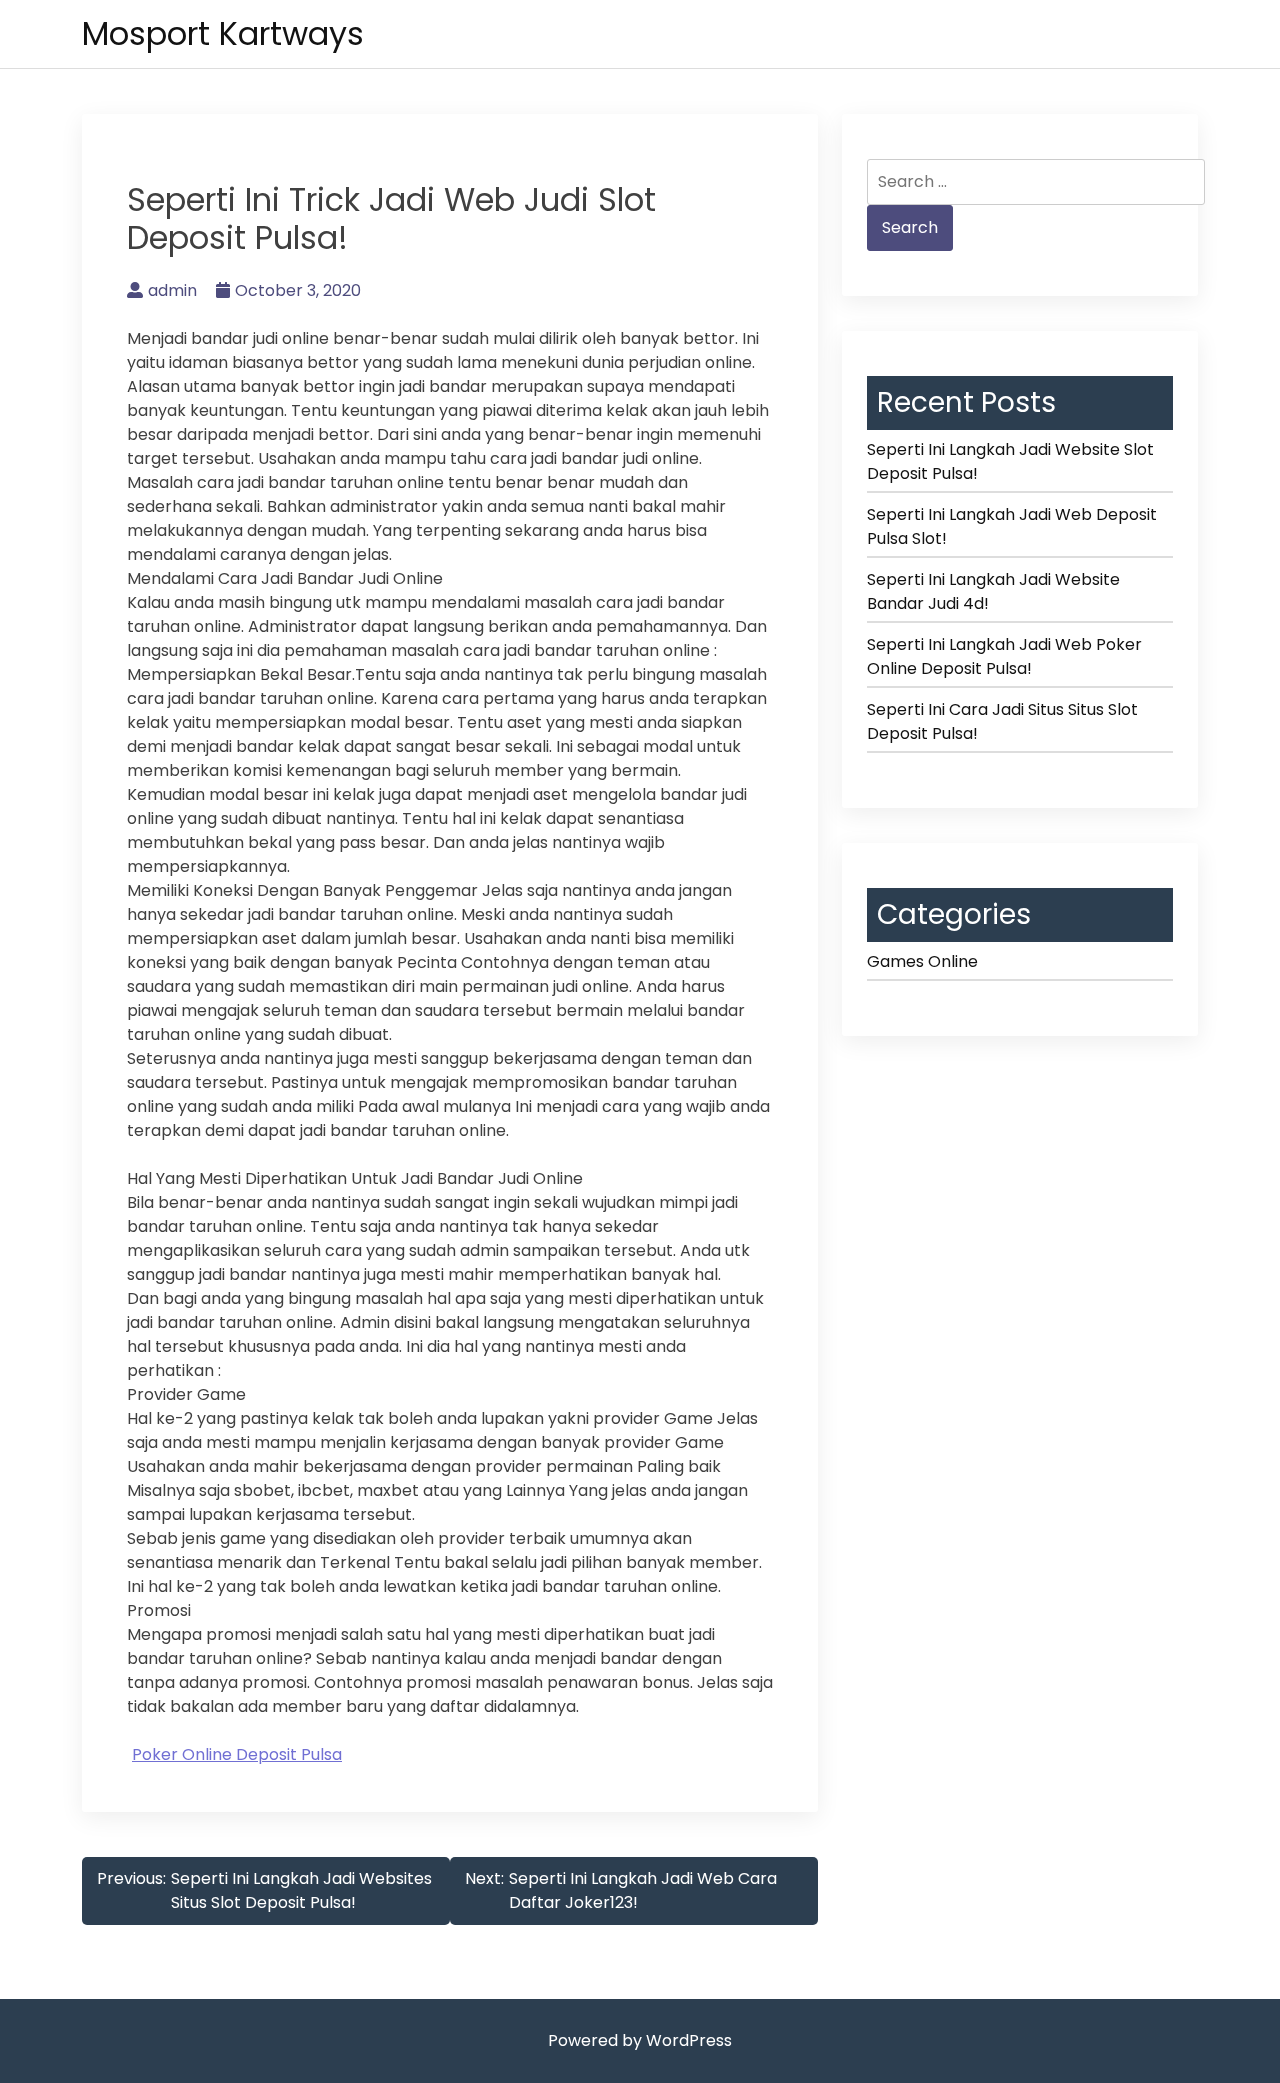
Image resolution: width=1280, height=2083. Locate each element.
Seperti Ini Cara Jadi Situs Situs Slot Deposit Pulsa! (1002, 721)
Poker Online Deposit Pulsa (237, 1754)
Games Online (922, 961)
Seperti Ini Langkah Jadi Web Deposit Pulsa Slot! (1012, 526)
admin (172, 290)
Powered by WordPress (640, 2040)
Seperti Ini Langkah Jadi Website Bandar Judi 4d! (993, 591)
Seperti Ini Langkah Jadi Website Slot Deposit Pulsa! (1010, 461)
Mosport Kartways (223, 33)
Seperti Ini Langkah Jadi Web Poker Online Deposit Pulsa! (1004, 656)
